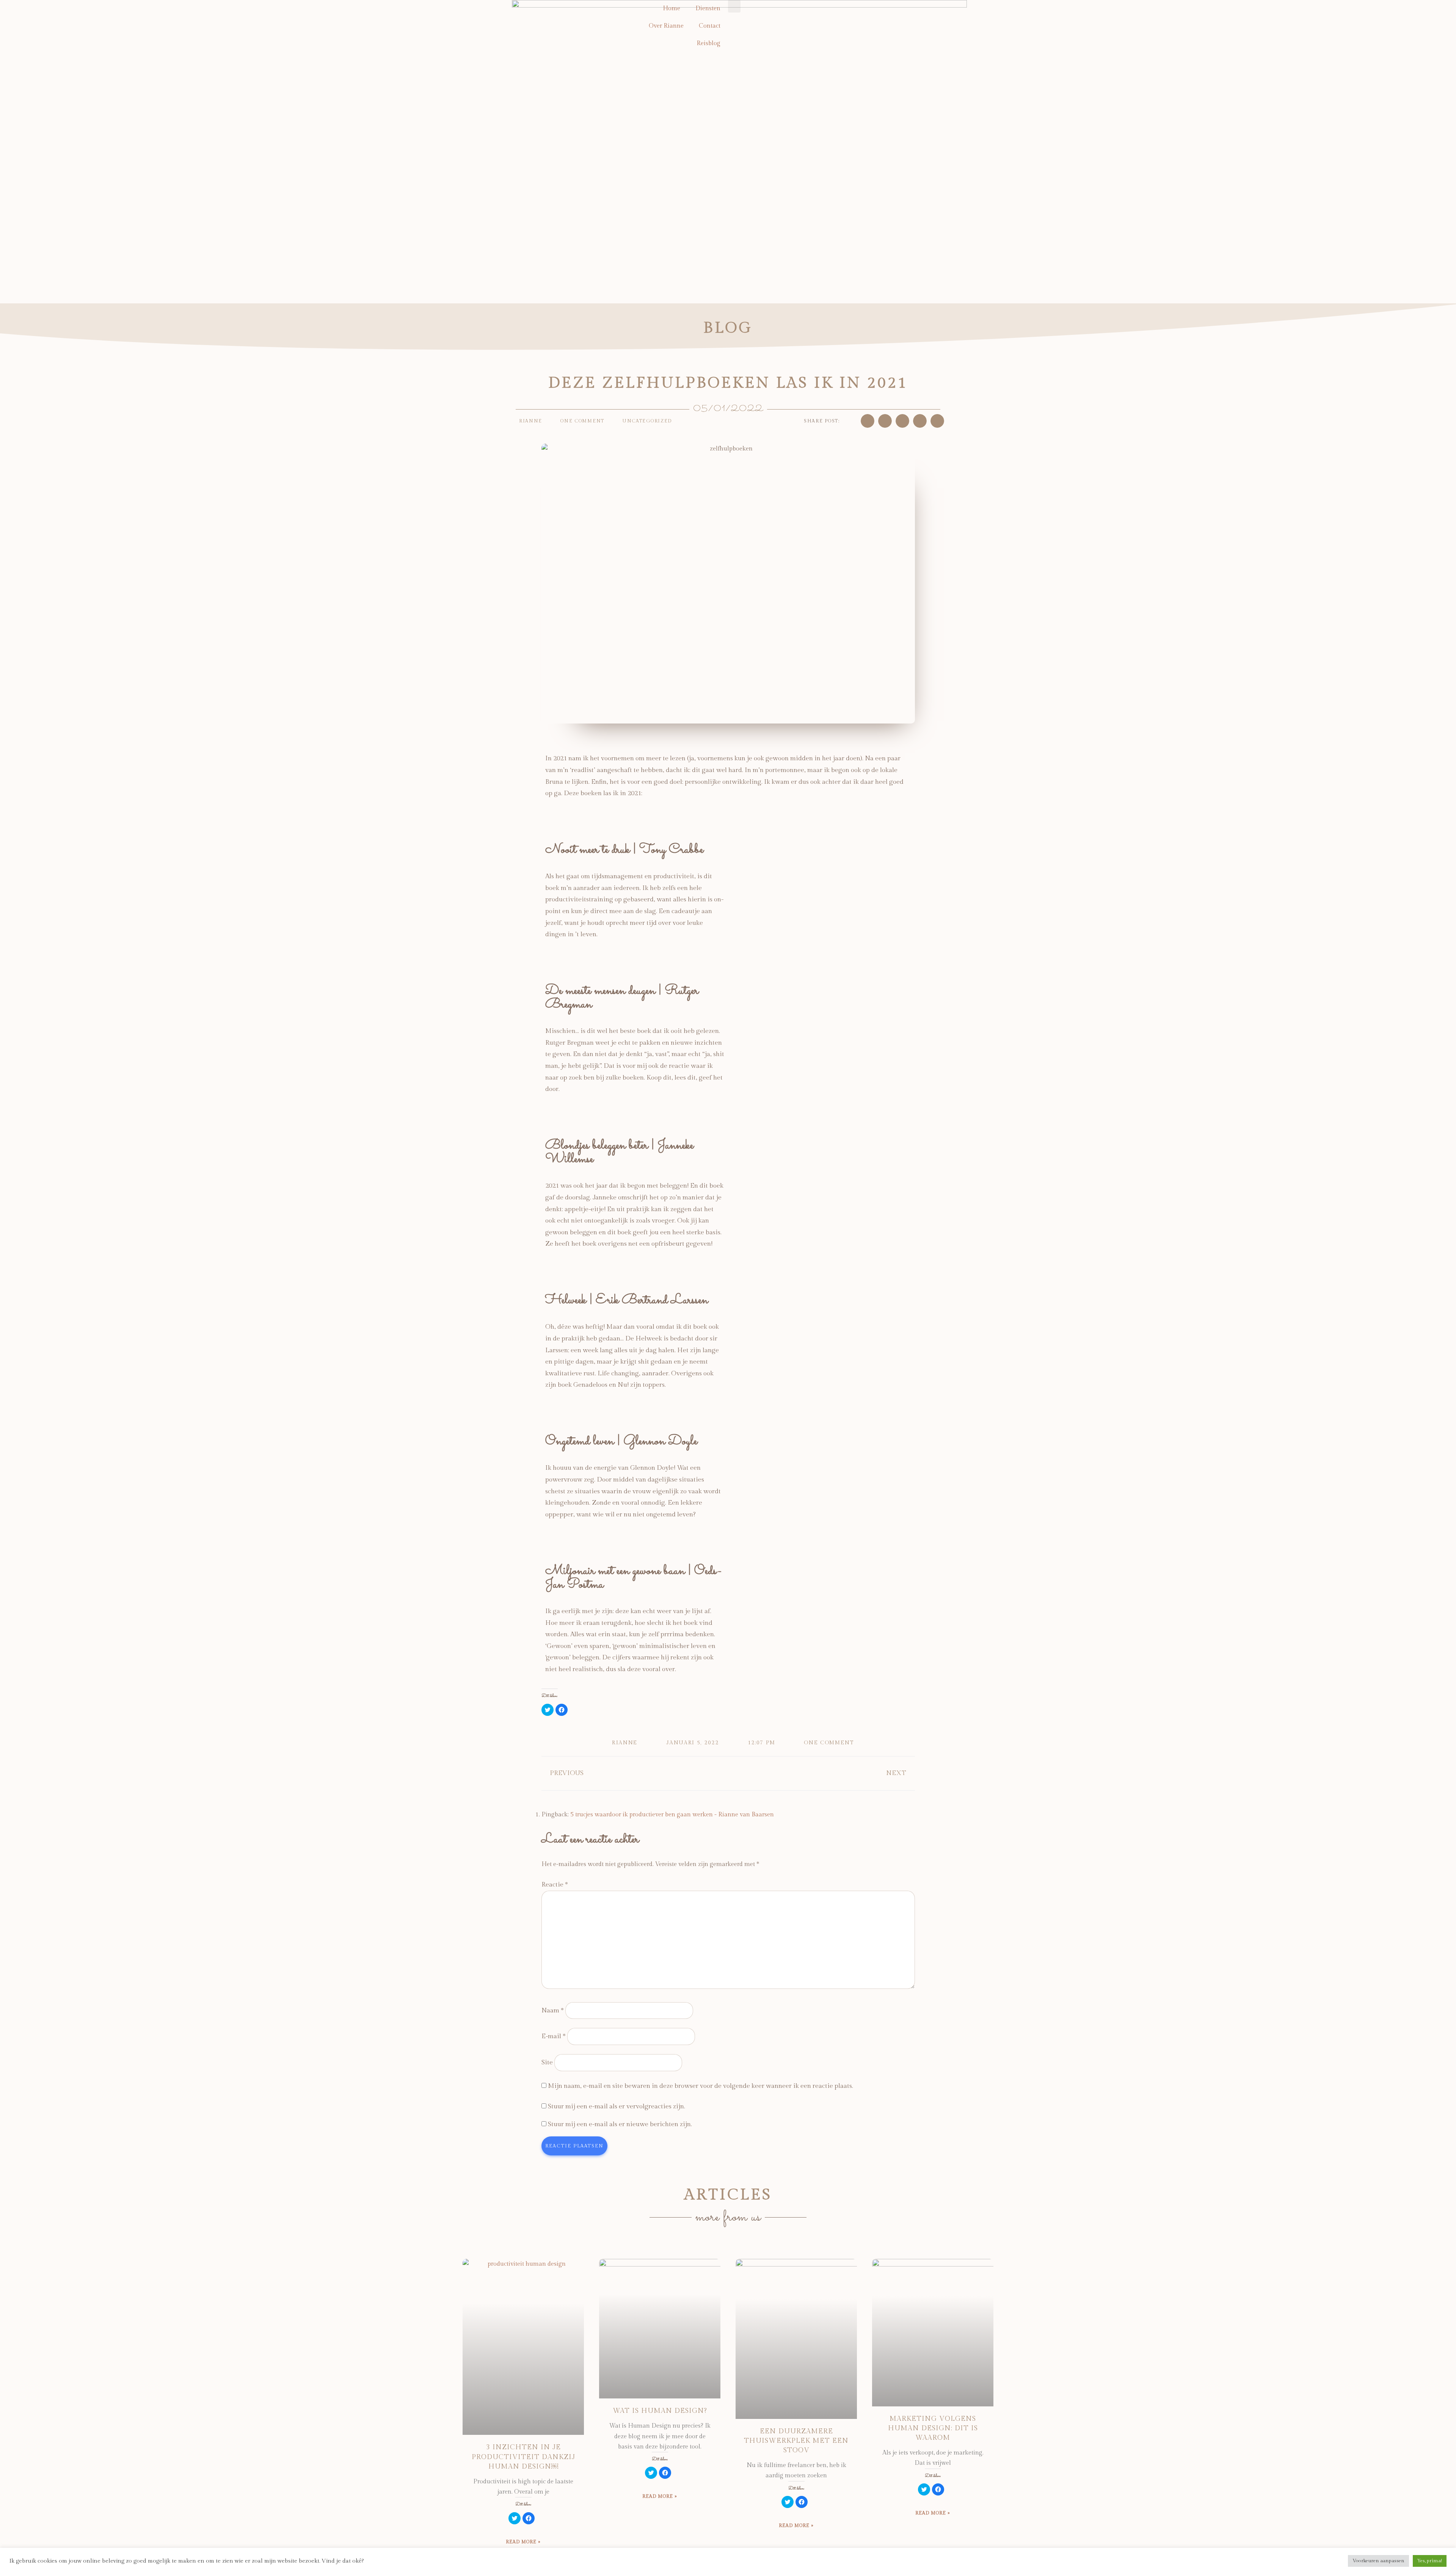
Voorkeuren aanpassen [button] (1378, 2561)
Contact (710, 26)
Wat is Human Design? (660, 2411)
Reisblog (708, 43)
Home (672, 9)
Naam (553, 2011)
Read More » (523, 2542)
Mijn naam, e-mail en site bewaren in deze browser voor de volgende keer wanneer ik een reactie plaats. (701, 2086)
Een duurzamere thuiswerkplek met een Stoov (796, 2441)
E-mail (554, 2036)
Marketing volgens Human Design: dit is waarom (933, 2428)
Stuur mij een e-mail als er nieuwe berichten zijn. (620, 2124)
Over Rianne (666, 26)
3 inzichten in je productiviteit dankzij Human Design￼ (523, 2457)
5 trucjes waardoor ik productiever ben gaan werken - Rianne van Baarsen (672, 1815)
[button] (868, 421)
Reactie (555, 1885)
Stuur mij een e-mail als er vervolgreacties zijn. (617, 2106)
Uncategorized (647, 421)
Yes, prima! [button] (1430, 2561)
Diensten (708, 9)
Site (547, 2062)
